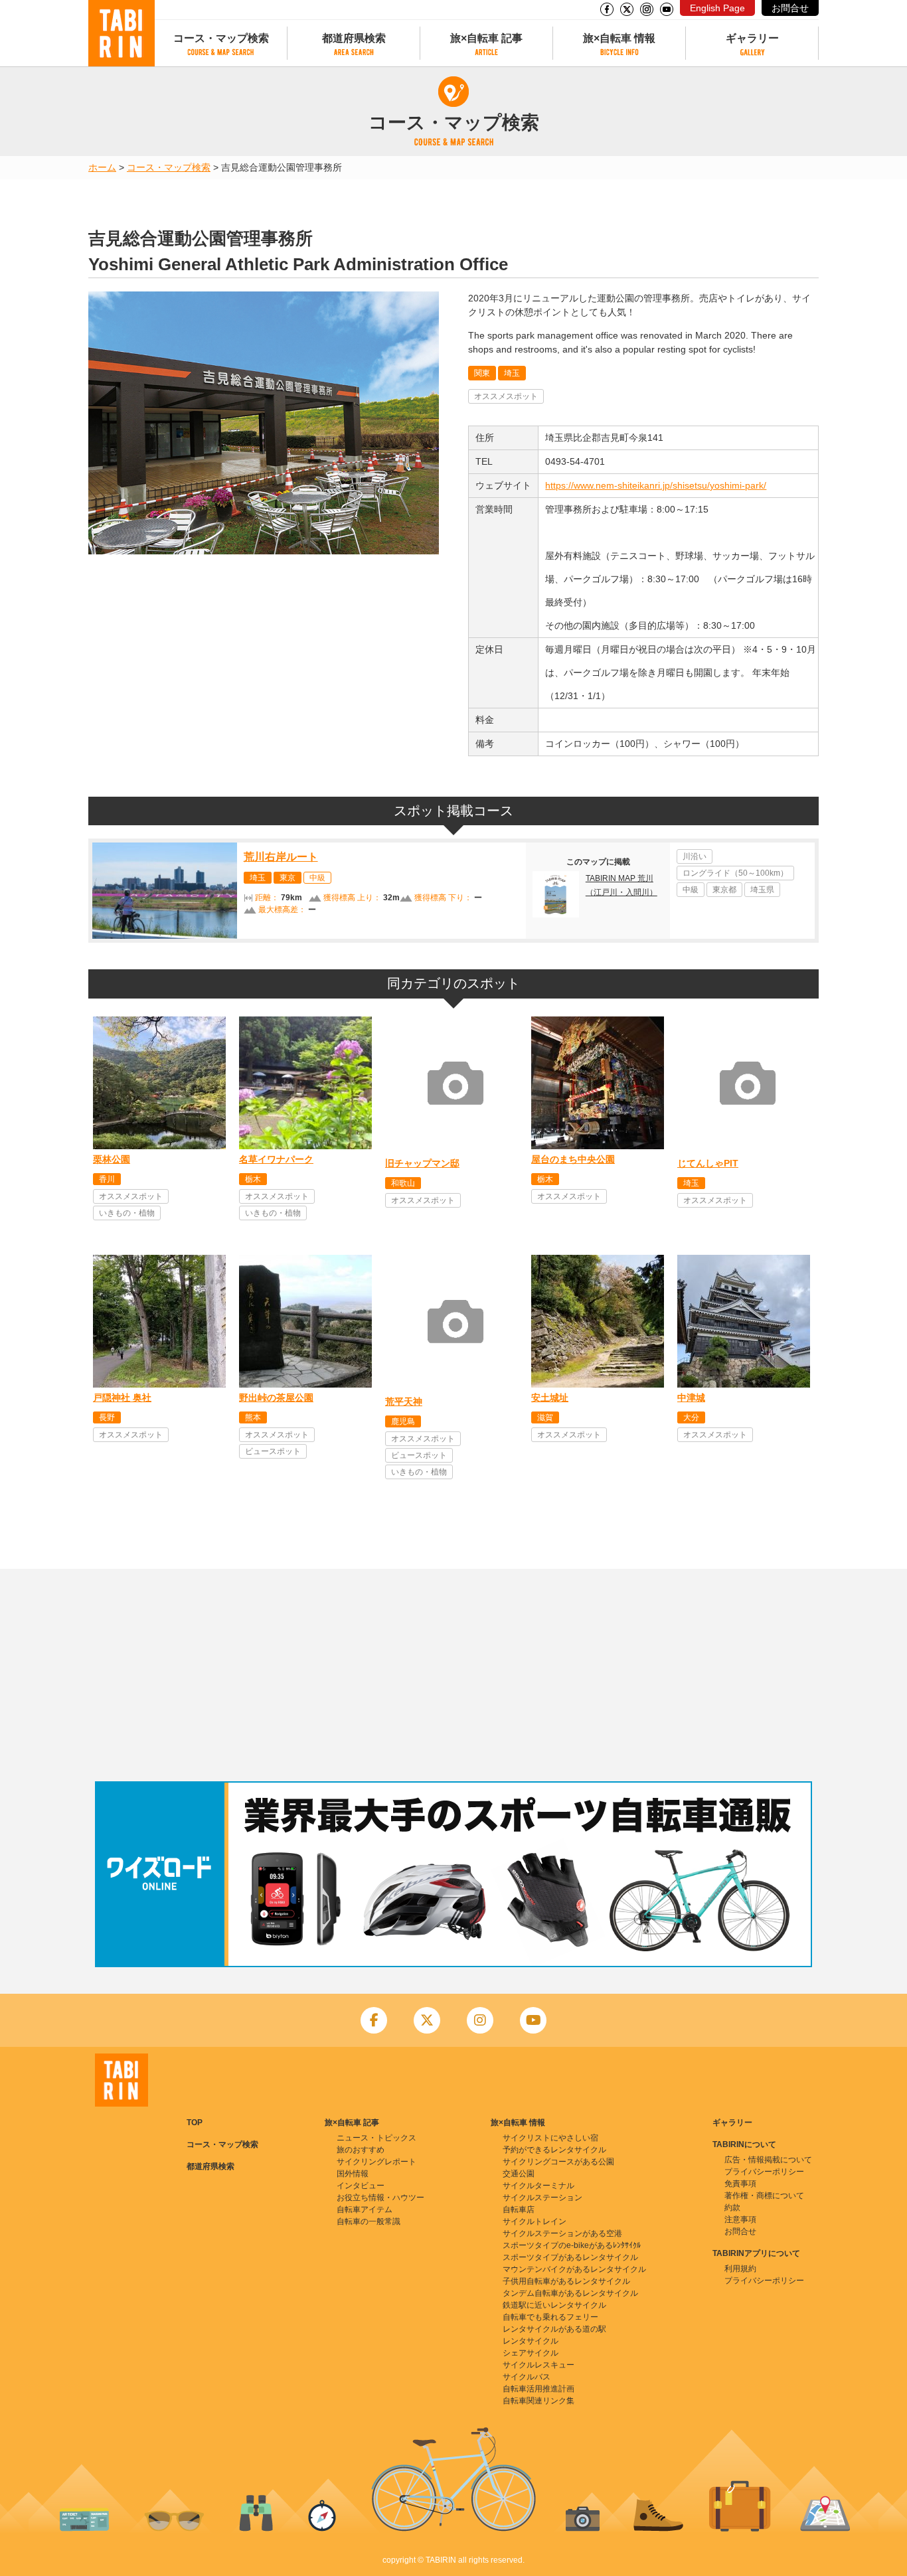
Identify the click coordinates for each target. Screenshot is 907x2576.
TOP (195, 2123)
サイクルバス (527, 2377)
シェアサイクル (531, 2353)
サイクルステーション (542, 2198)
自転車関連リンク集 (538, 2401)
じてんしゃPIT (708, 1163)
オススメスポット (506, 396)
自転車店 (519, 2210)
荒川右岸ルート (281, 857)
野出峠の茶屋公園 (276, 1398)
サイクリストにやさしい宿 (550, 2138)
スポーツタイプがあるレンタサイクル (570, 2257)
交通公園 (519, 2174)
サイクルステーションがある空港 (562, 2233)
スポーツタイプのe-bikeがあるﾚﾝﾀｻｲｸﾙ (572, 2245)
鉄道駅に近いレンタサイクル (554, 2305)
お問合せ (790, 8)
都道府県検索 (354, 38)
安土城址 (550, 1398)
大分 (691, 1417)
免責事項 (740, 2184)
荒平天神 (404, 1402)
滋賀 (545, 1417)
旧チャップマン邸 (422, 1163)
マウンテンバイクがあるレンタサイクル (574, 2269)
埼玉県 (762, 890)
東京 (288, 878)
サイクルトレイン (535, 2221)
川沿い (695, 856)
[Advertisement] (453, 1675)
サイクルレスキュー (538, 2365)
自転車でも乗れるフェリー (550, 2317)
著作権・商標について (764, 2196)
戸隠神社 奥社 (122, 1398)
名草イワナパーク (276, 1159)
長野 (107, 1417)
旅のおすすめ (361, 2150)
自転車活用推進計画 (538, 2389)
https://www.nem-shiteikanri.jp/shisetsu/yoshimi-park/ (656, 485)
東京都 (724, 890)
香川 (107, 1179)
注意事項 (740, 2219)
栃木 (253, 1179)
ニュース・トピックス (376, 2138)
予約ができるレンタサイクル (554, 2150)
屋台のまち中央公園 (573, 1159)
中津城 (691, 1398)
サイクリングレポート (376, 2162)
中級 (317, 878)
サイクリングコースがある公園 (558, 2162)
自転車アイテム (365, 2210)
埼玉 (512, 373)
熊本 (253, 1417)
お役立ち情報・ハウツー (380, 2198)
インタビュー (361, 2186)
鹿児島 (403, 1421)
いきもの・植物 (127, 1213)
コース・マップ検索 (221, 38)
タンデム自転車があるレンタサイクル (570, 2293)
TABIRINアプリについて (756, 2253)
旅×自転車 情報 (619, 38)
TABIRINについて (744, 2144)
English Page (717, 8)
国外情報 (353, 2174)
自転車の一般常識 (369, 2221)
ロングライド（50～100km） (735, 873)
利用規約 (740, 2269)
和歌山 (403, 1183)
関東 (482, 373)
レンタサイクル (531, 2341)
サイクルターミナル (538, 2186)
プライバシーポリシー (764, 2172)
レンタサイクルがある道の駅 (554, 2329)
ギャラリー (752, 38)
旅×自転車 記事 (486, 38)
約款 (732, 2208)
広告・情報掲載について (768, 2160)
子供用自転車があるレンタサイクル (566, 2281)
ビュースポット (273, 1451)
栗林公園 (112, 1159)
